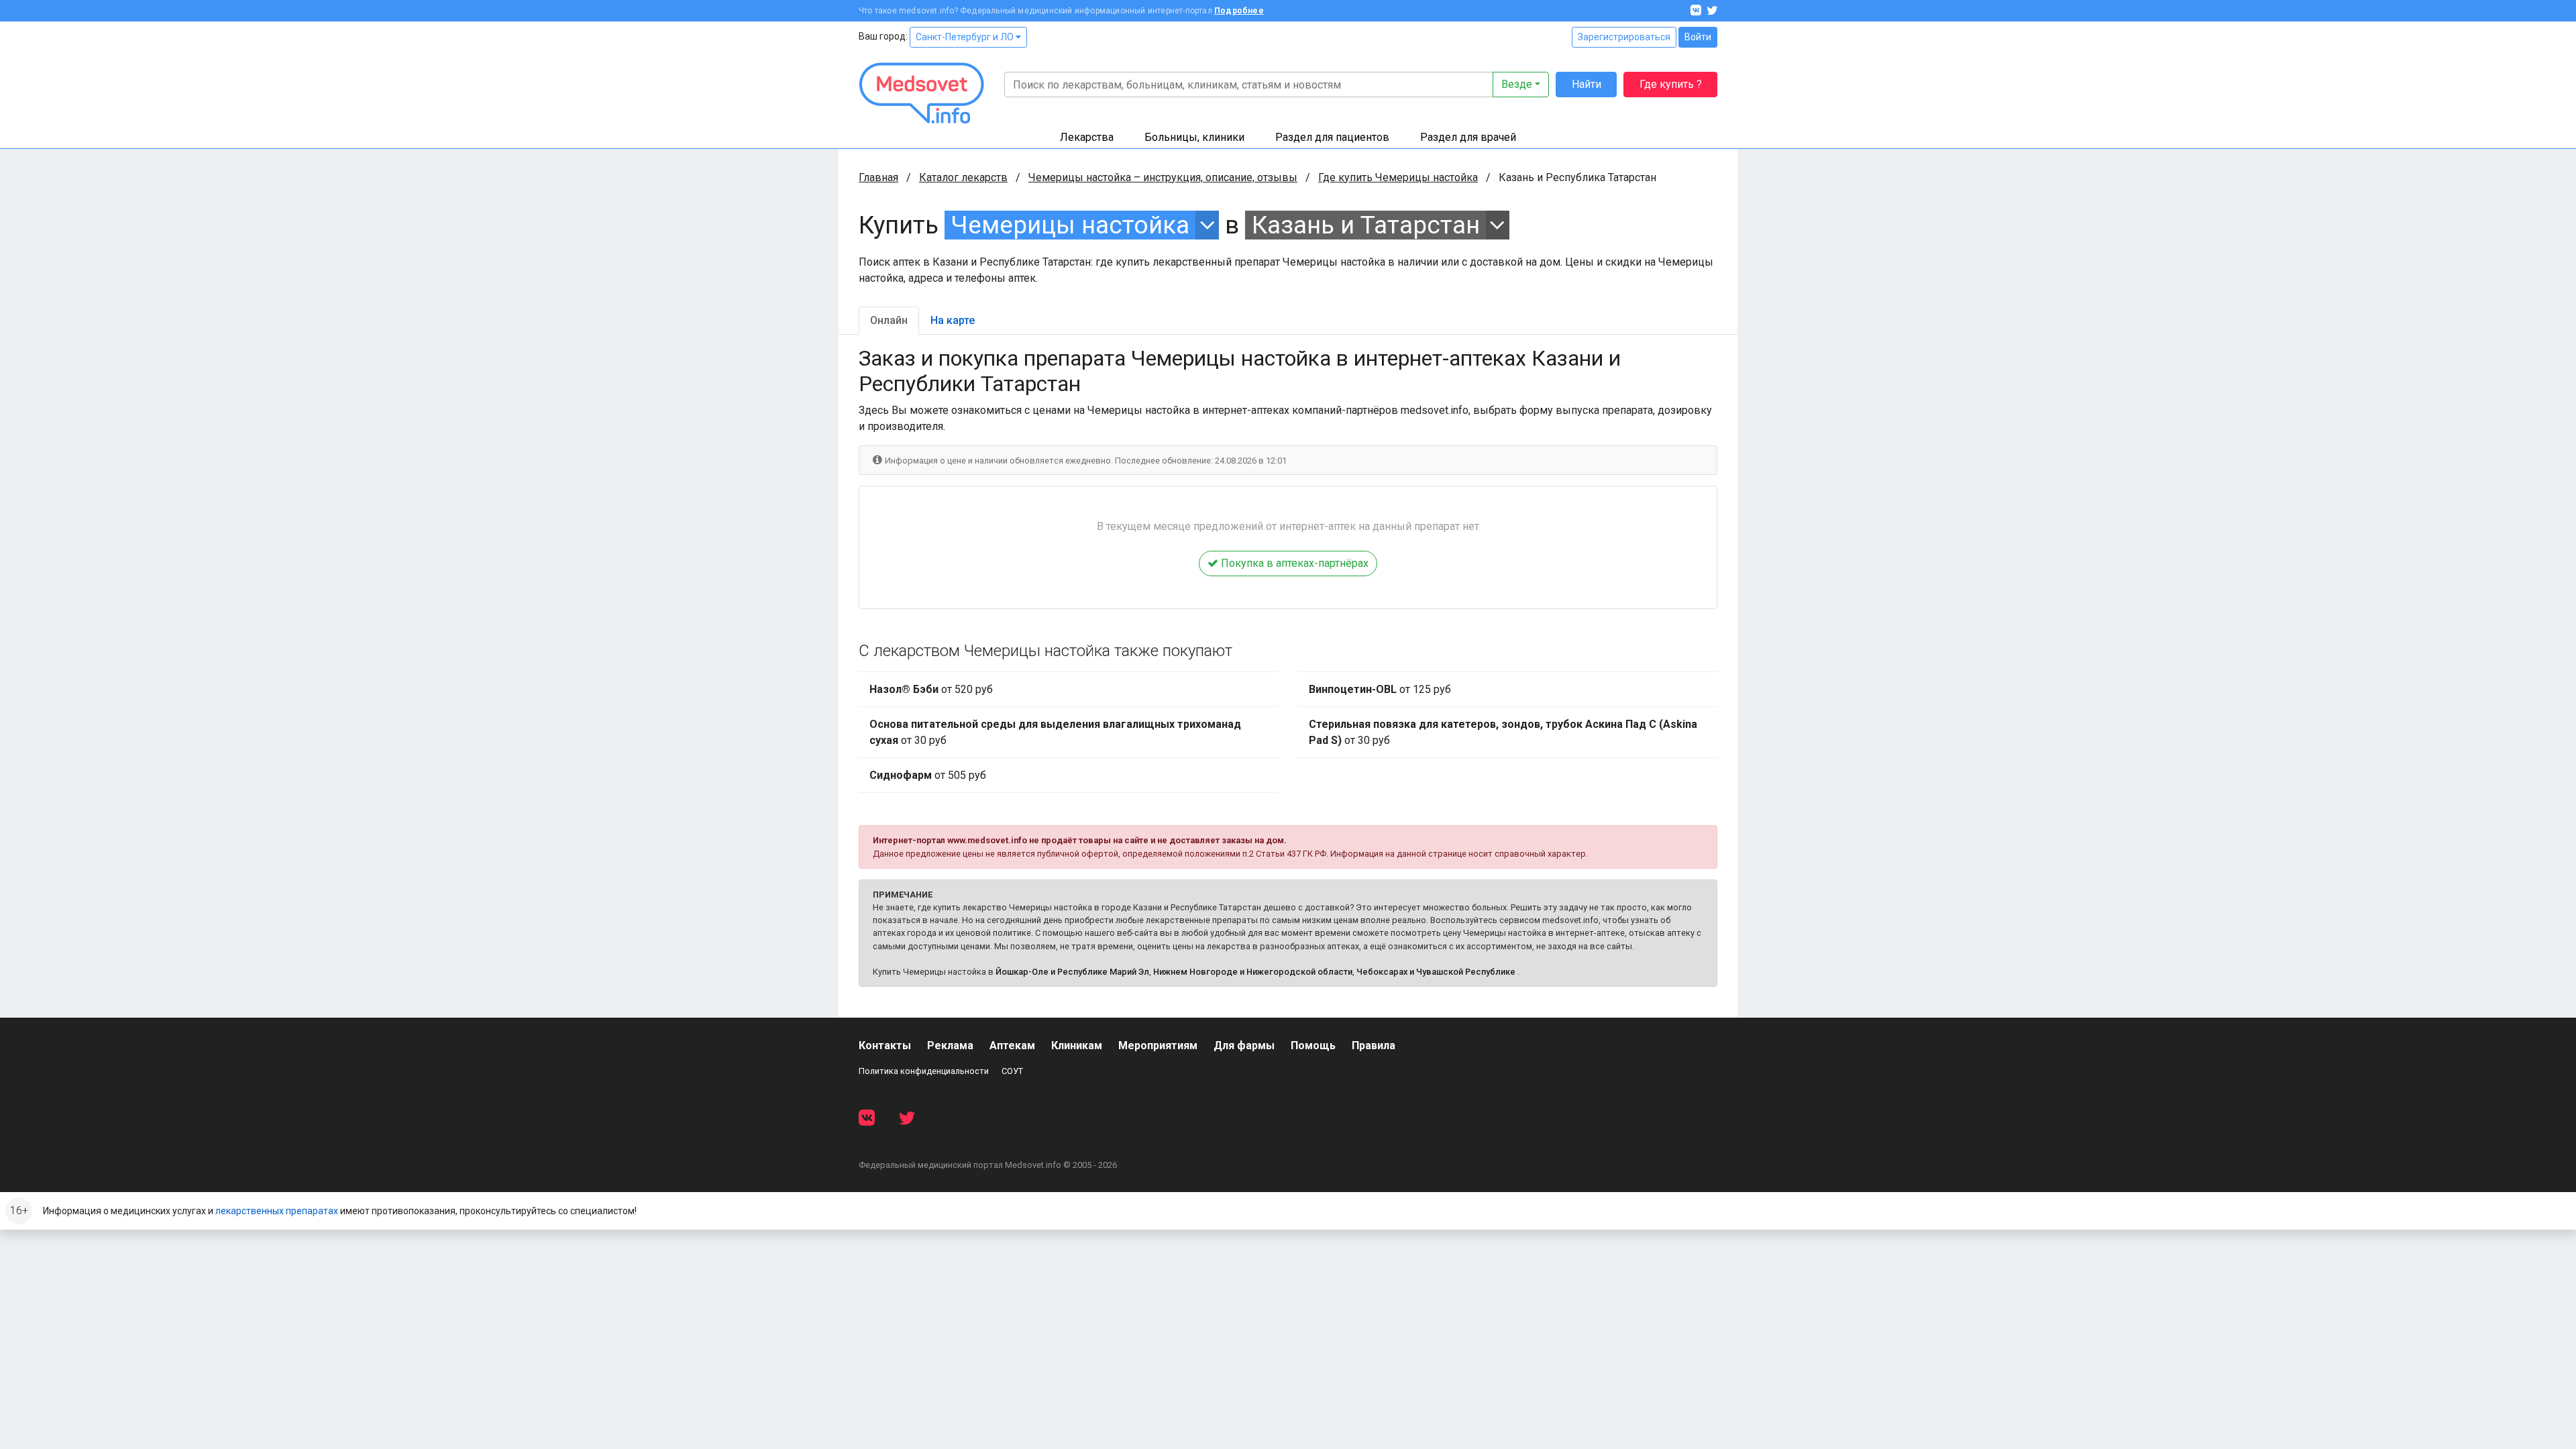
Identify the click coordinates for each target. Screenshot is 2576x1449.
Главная (878, 177)
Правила (1374, 1045)
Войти (1698, 37)
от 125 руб (1380, 689)
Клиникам (1077, 1045)
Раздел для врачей (1468, 137)
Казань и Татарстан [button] (1366, 225)
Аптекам (1012, 1045)
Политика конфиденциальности (924, 1071)
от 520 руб (931, 689)
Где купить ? (1671, 84)
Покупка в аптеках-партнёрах (1293, 563)
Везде (1517, 84)
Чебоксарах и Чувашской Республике (1436, 972)
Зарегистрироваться (1624, 37)
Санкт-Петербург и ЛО (966, 37)
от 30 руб (1055, 732)
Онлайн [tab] (889, 320)
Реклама (950, 1045)
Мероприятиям (1158, 1045)
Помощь (1313, 1045)
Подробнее (1239, 11)
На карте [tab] (953, 320)
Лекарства (1087, 137)
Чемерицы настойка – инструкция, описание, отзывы (1163, 177)
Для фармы (1244, 1045)
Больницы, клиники (1194, 137)
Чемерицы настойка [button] (1070, 225)
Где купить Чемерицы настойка (1398, 177)
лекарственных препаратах (277, 1211)
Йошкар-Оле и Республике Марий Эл (1072, 972)
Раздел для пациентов (1332, 137)
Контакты (885, 1045)
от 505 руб (928, 775)
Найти (1587, 84)
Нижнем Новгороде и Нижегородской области (1253, 972)
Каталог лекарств (963, 177)
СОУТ (1012, 1071)
